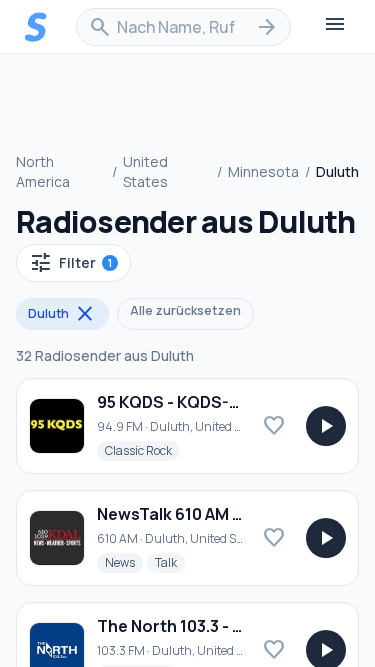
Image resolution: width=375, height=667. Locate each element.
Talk (170, 562)
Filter (70, 263)
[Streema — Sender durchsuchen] (36, 27)
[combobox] (183, 27)
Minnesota (263, 171)
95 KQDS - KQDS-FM (174, 402)
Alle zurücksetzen (185, 310)
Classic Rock (142, 450)
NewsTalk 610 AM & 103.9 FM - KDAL (231, 514)
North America (43, 171)
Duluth (62, 314)
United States (145, 171)
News (124, 562)
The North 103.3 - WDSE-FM (203, 626)
